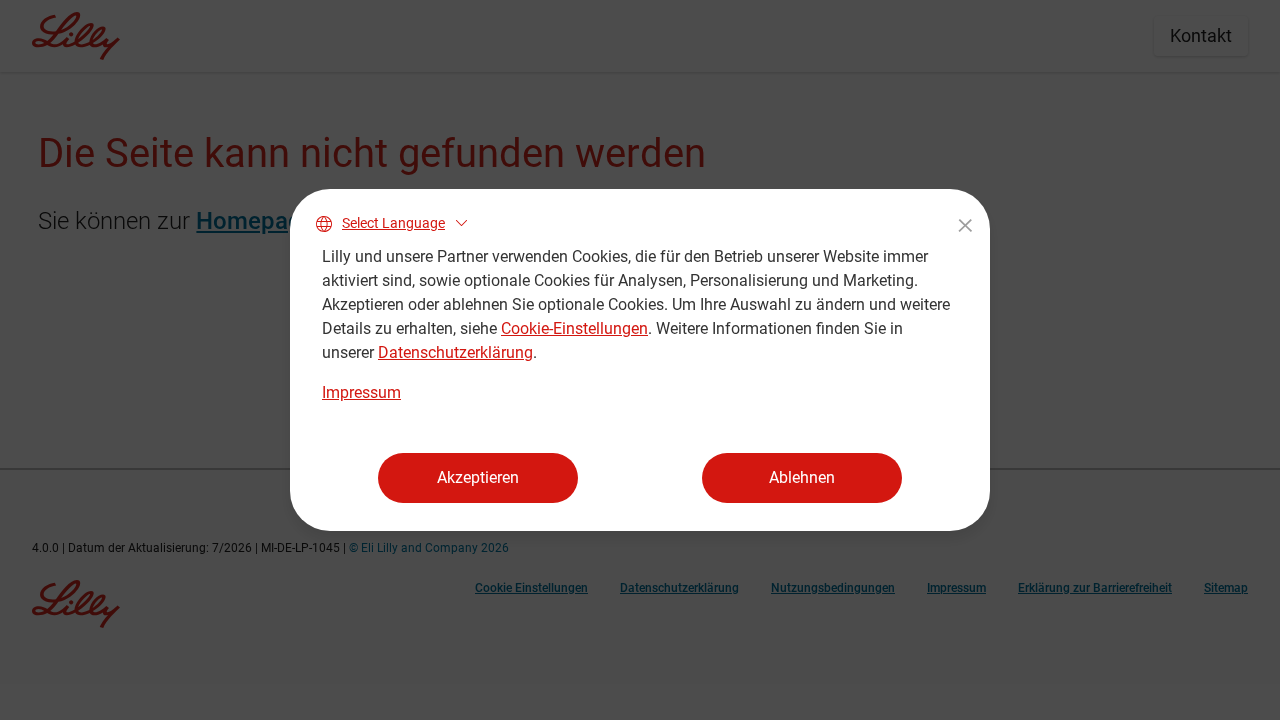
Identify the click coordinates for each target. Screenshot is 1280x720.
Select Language (393, 223)
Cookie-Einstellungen (574, 328)
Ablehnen (802, 477)
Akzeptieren (478, 477)
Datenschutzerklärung (455, 352)
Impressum (361, 392)
